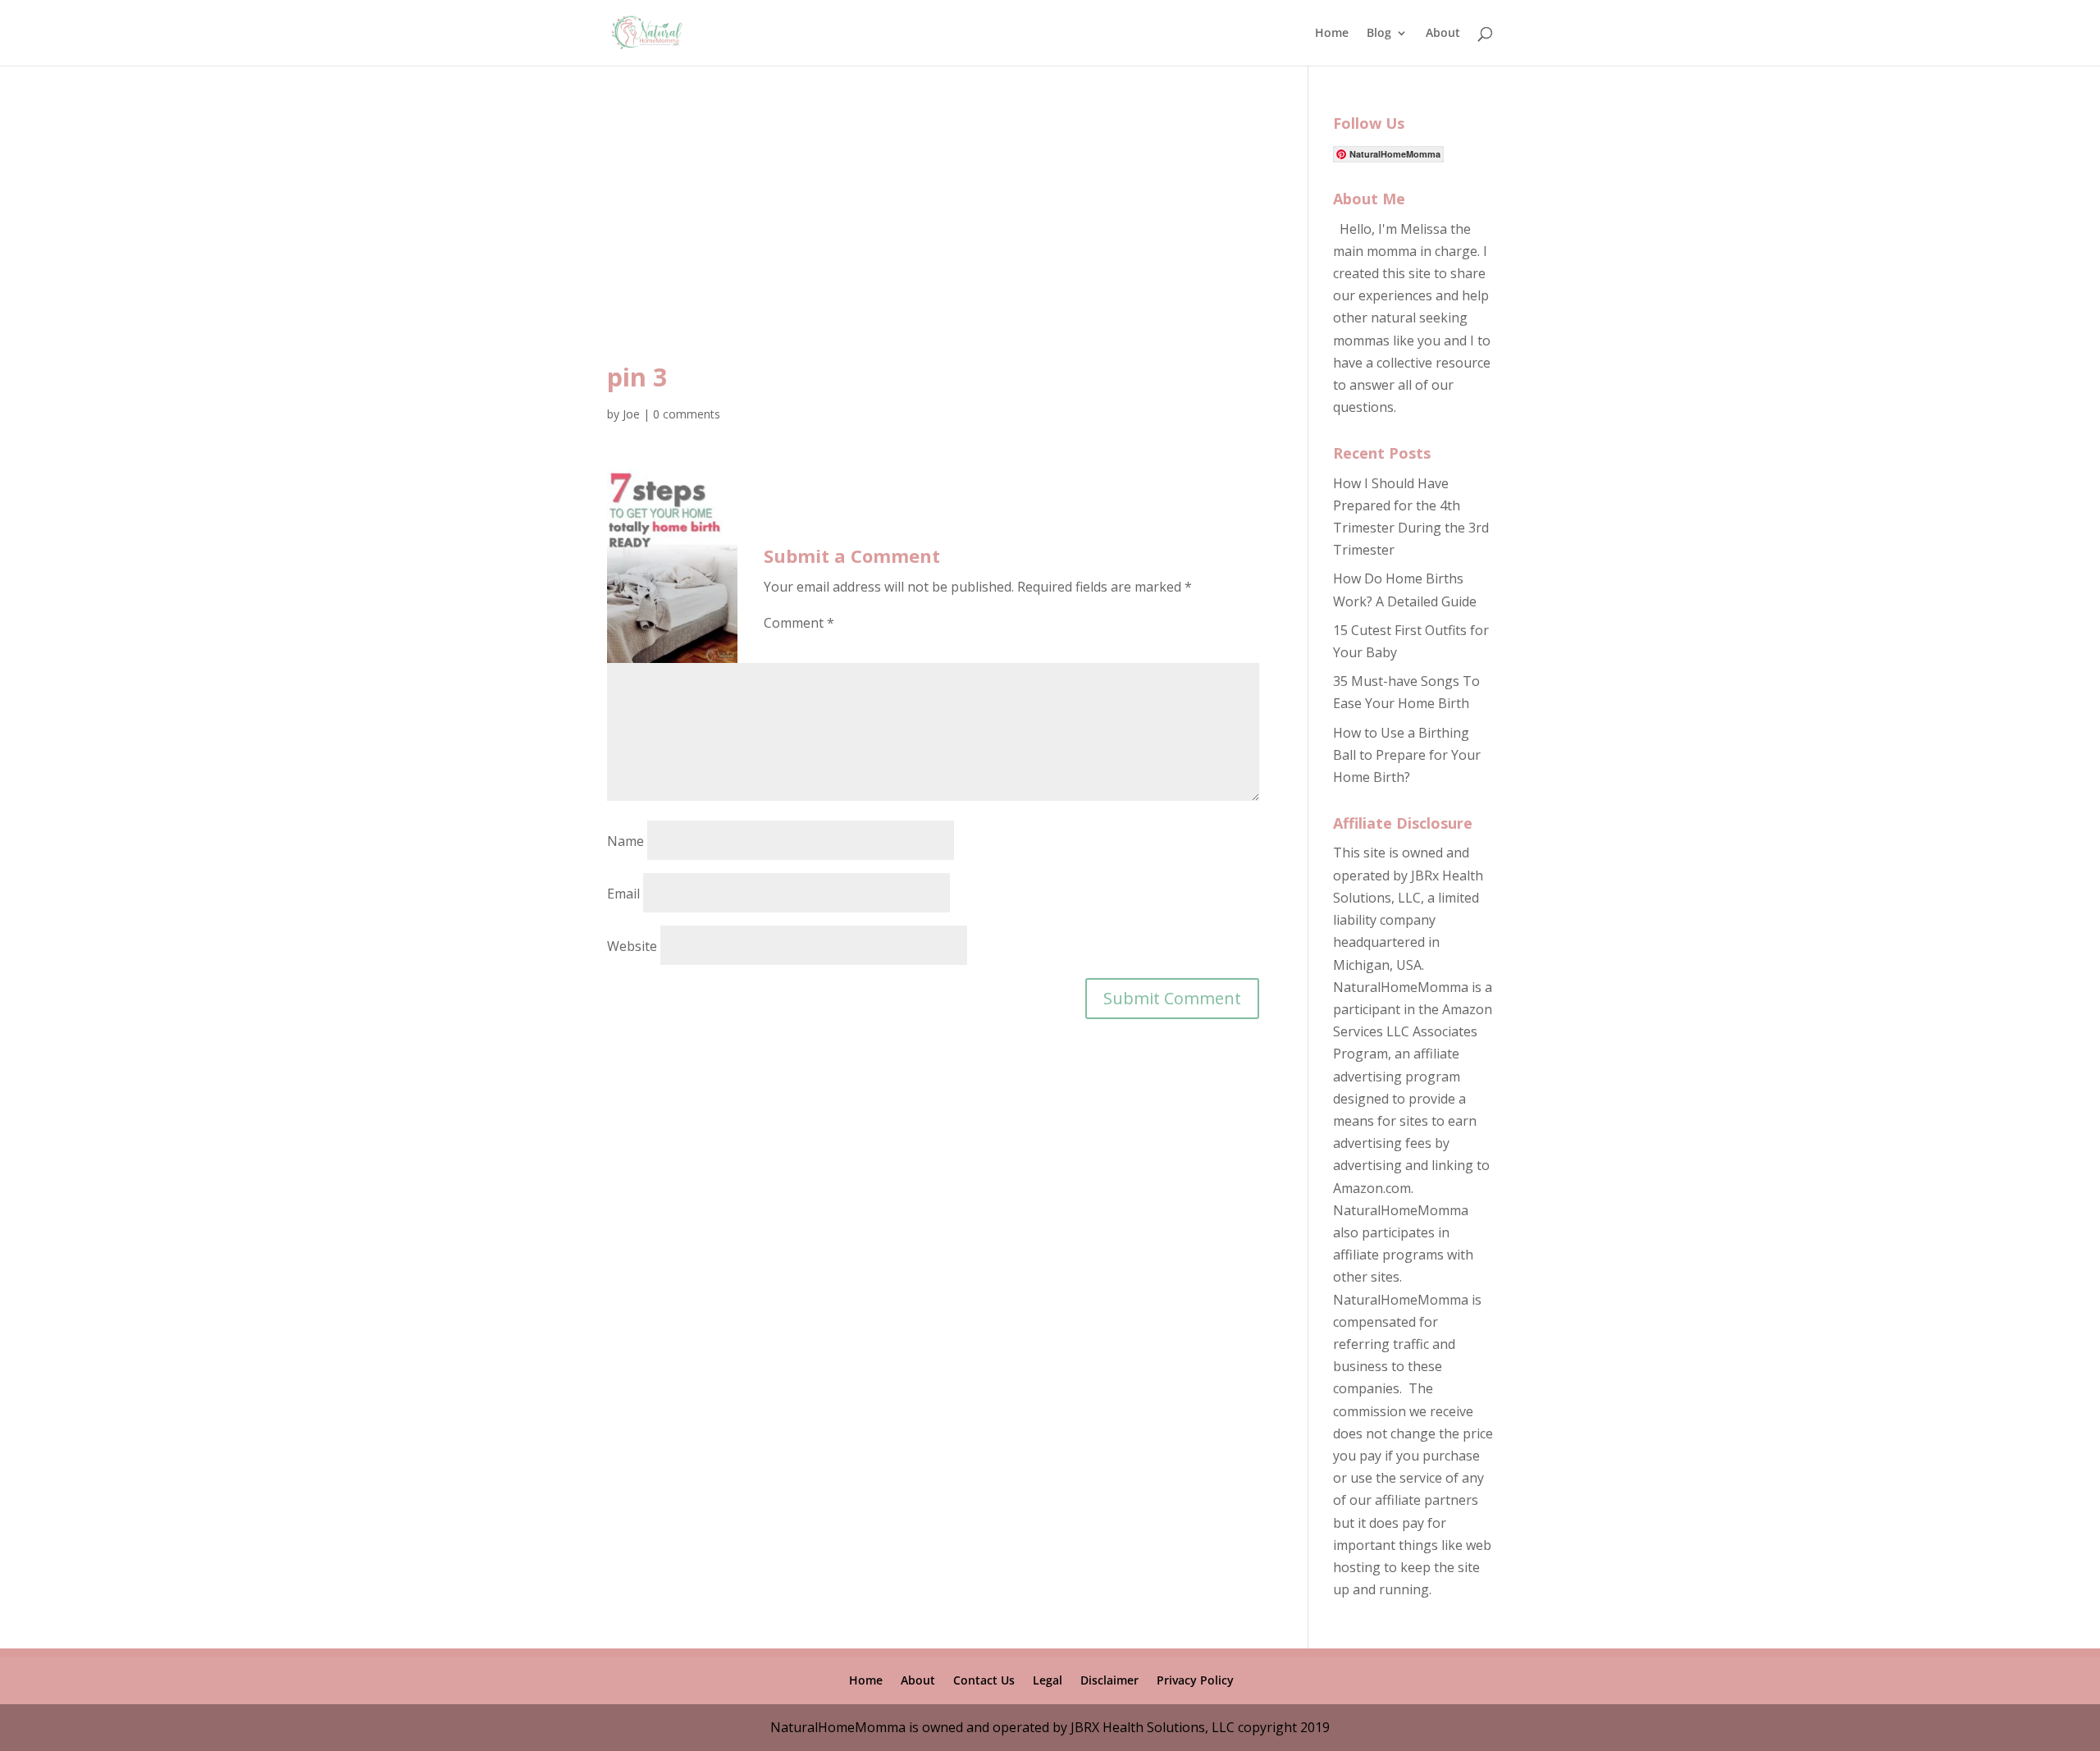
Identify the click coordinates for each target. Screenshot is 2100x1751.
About (1443, 34)
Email (623, 894)
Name (625, 841)
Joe (631, 414)
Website (632, 946)
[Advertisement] (933, 236)
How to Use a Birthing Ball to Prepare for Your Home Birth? (1407, 755)
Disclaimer (1109, 1680)
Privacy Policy (1195, 1680)
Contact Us (984, 1680)
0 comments (687, 414)
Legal (1048, 1680)
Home (1332, 34)
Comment (799, 623)
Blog (1379, 34)
